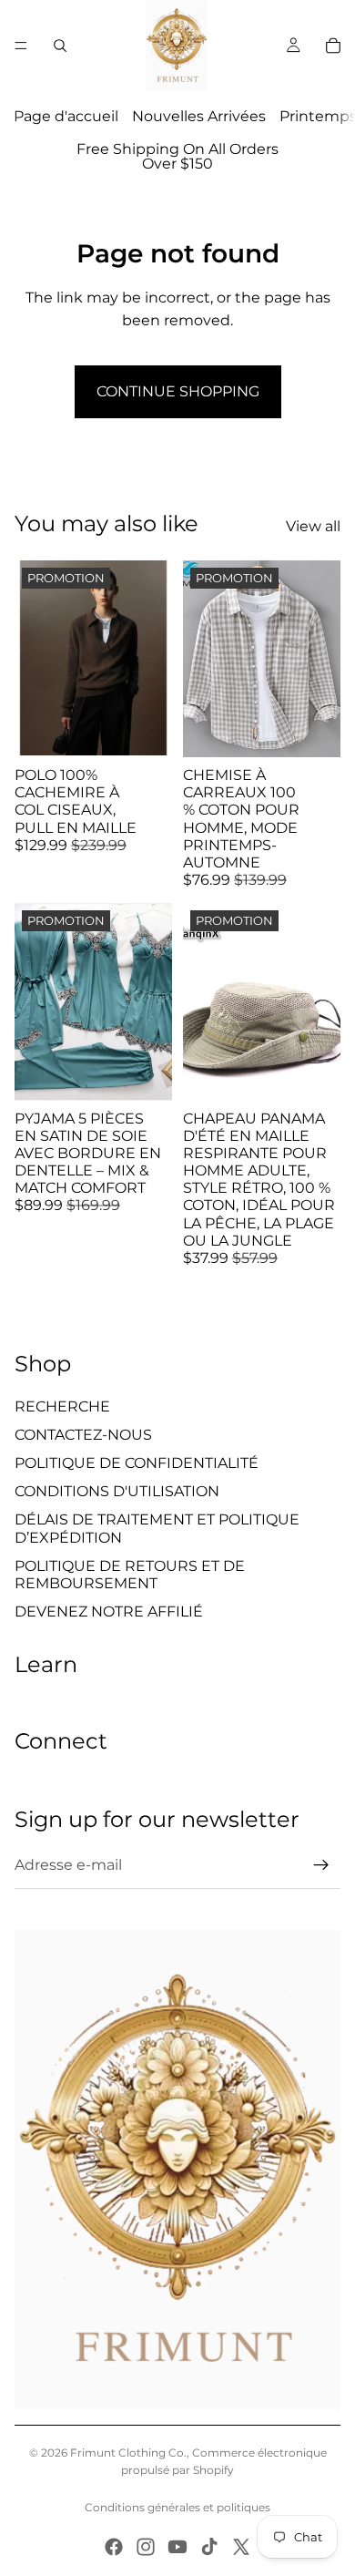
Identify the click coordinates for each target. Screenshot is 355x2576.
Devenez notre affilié (109, 1611)
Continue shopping (178, 391)
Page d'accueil (66, 116)
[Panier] (333, 46)
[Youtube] (177, 2547)
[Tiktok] (209, 2547)
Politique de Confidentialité (137, 1463)
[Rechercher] (60, 46)
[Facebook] (114, 2547)
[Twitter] (241, 2547)
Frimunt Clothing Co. (128, 2453)
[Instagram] (146, 2547)
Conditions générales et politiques (177, 2507)
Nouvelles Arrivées (199, 116)
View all (313, 526)
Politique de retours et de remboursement (130, 1575)
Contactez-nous (83, 1435)
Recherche (62, 1406)
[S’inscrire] (321, 1865)
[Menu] (21, 46)
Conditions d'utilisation (117, 1491)
